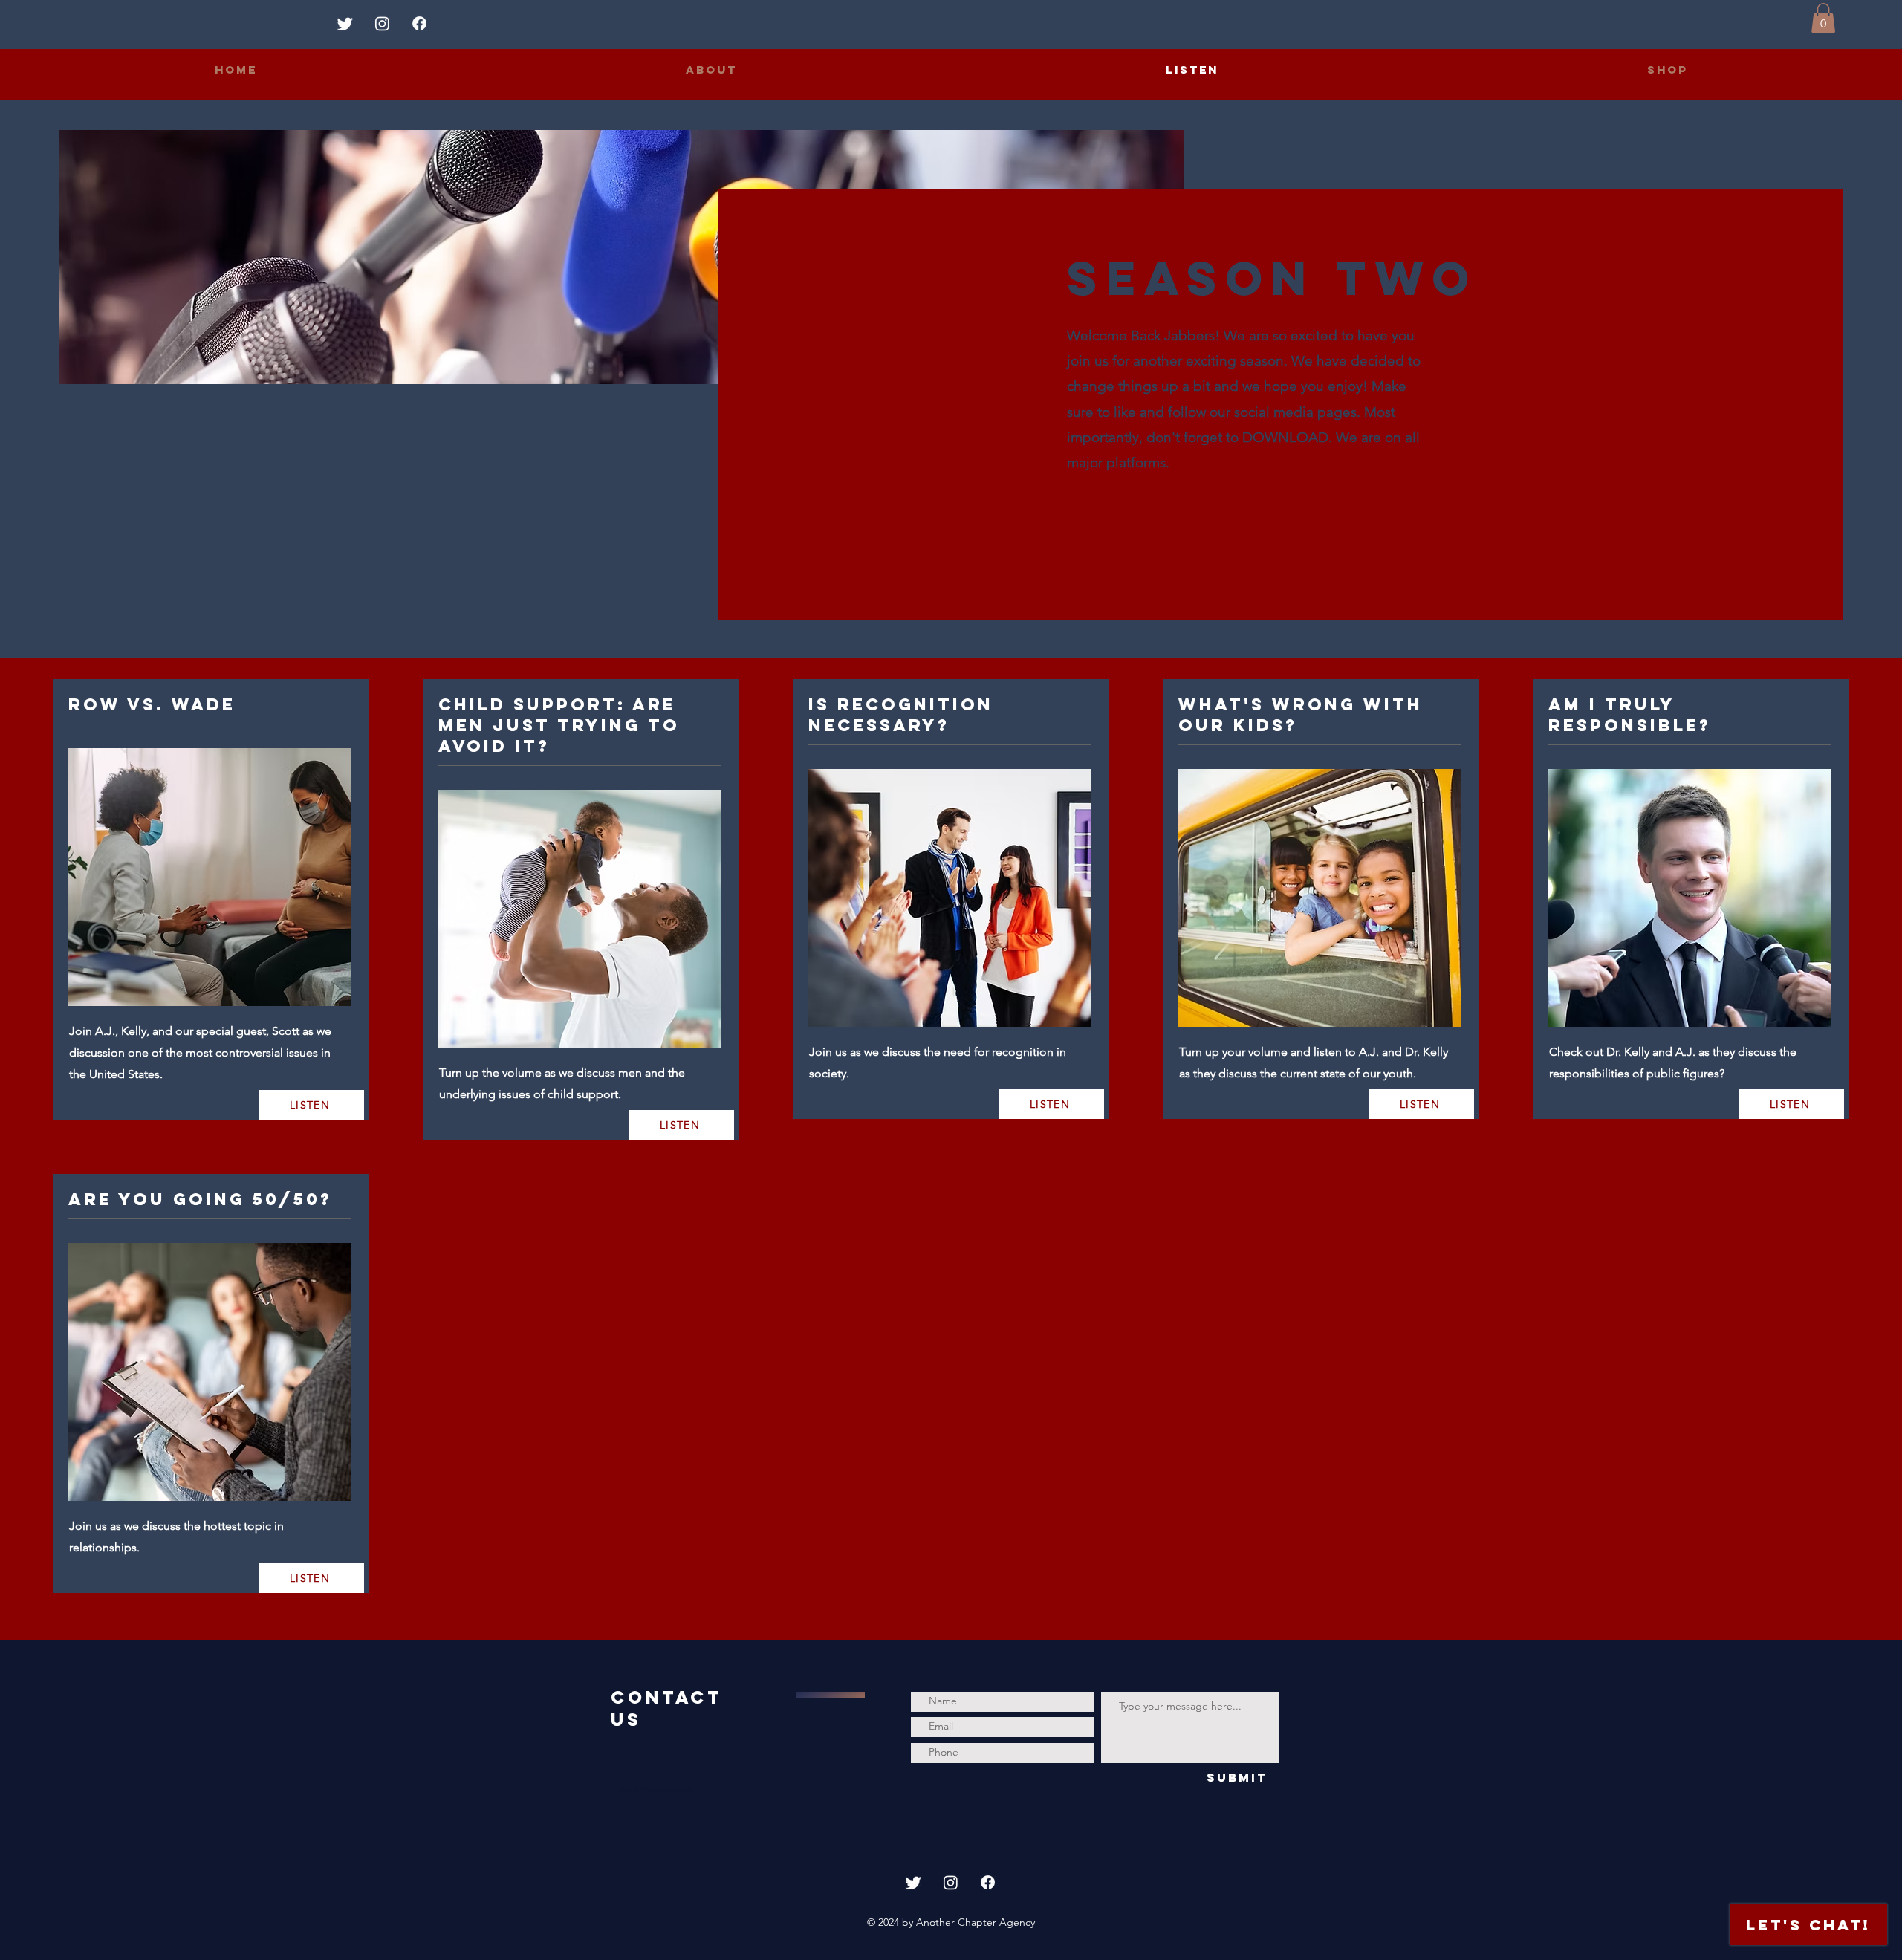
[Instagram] (382, 23)
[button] (1823, 18)
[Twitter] (345, 23)
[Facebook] (419, 23)
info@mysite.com (652, 1788)
